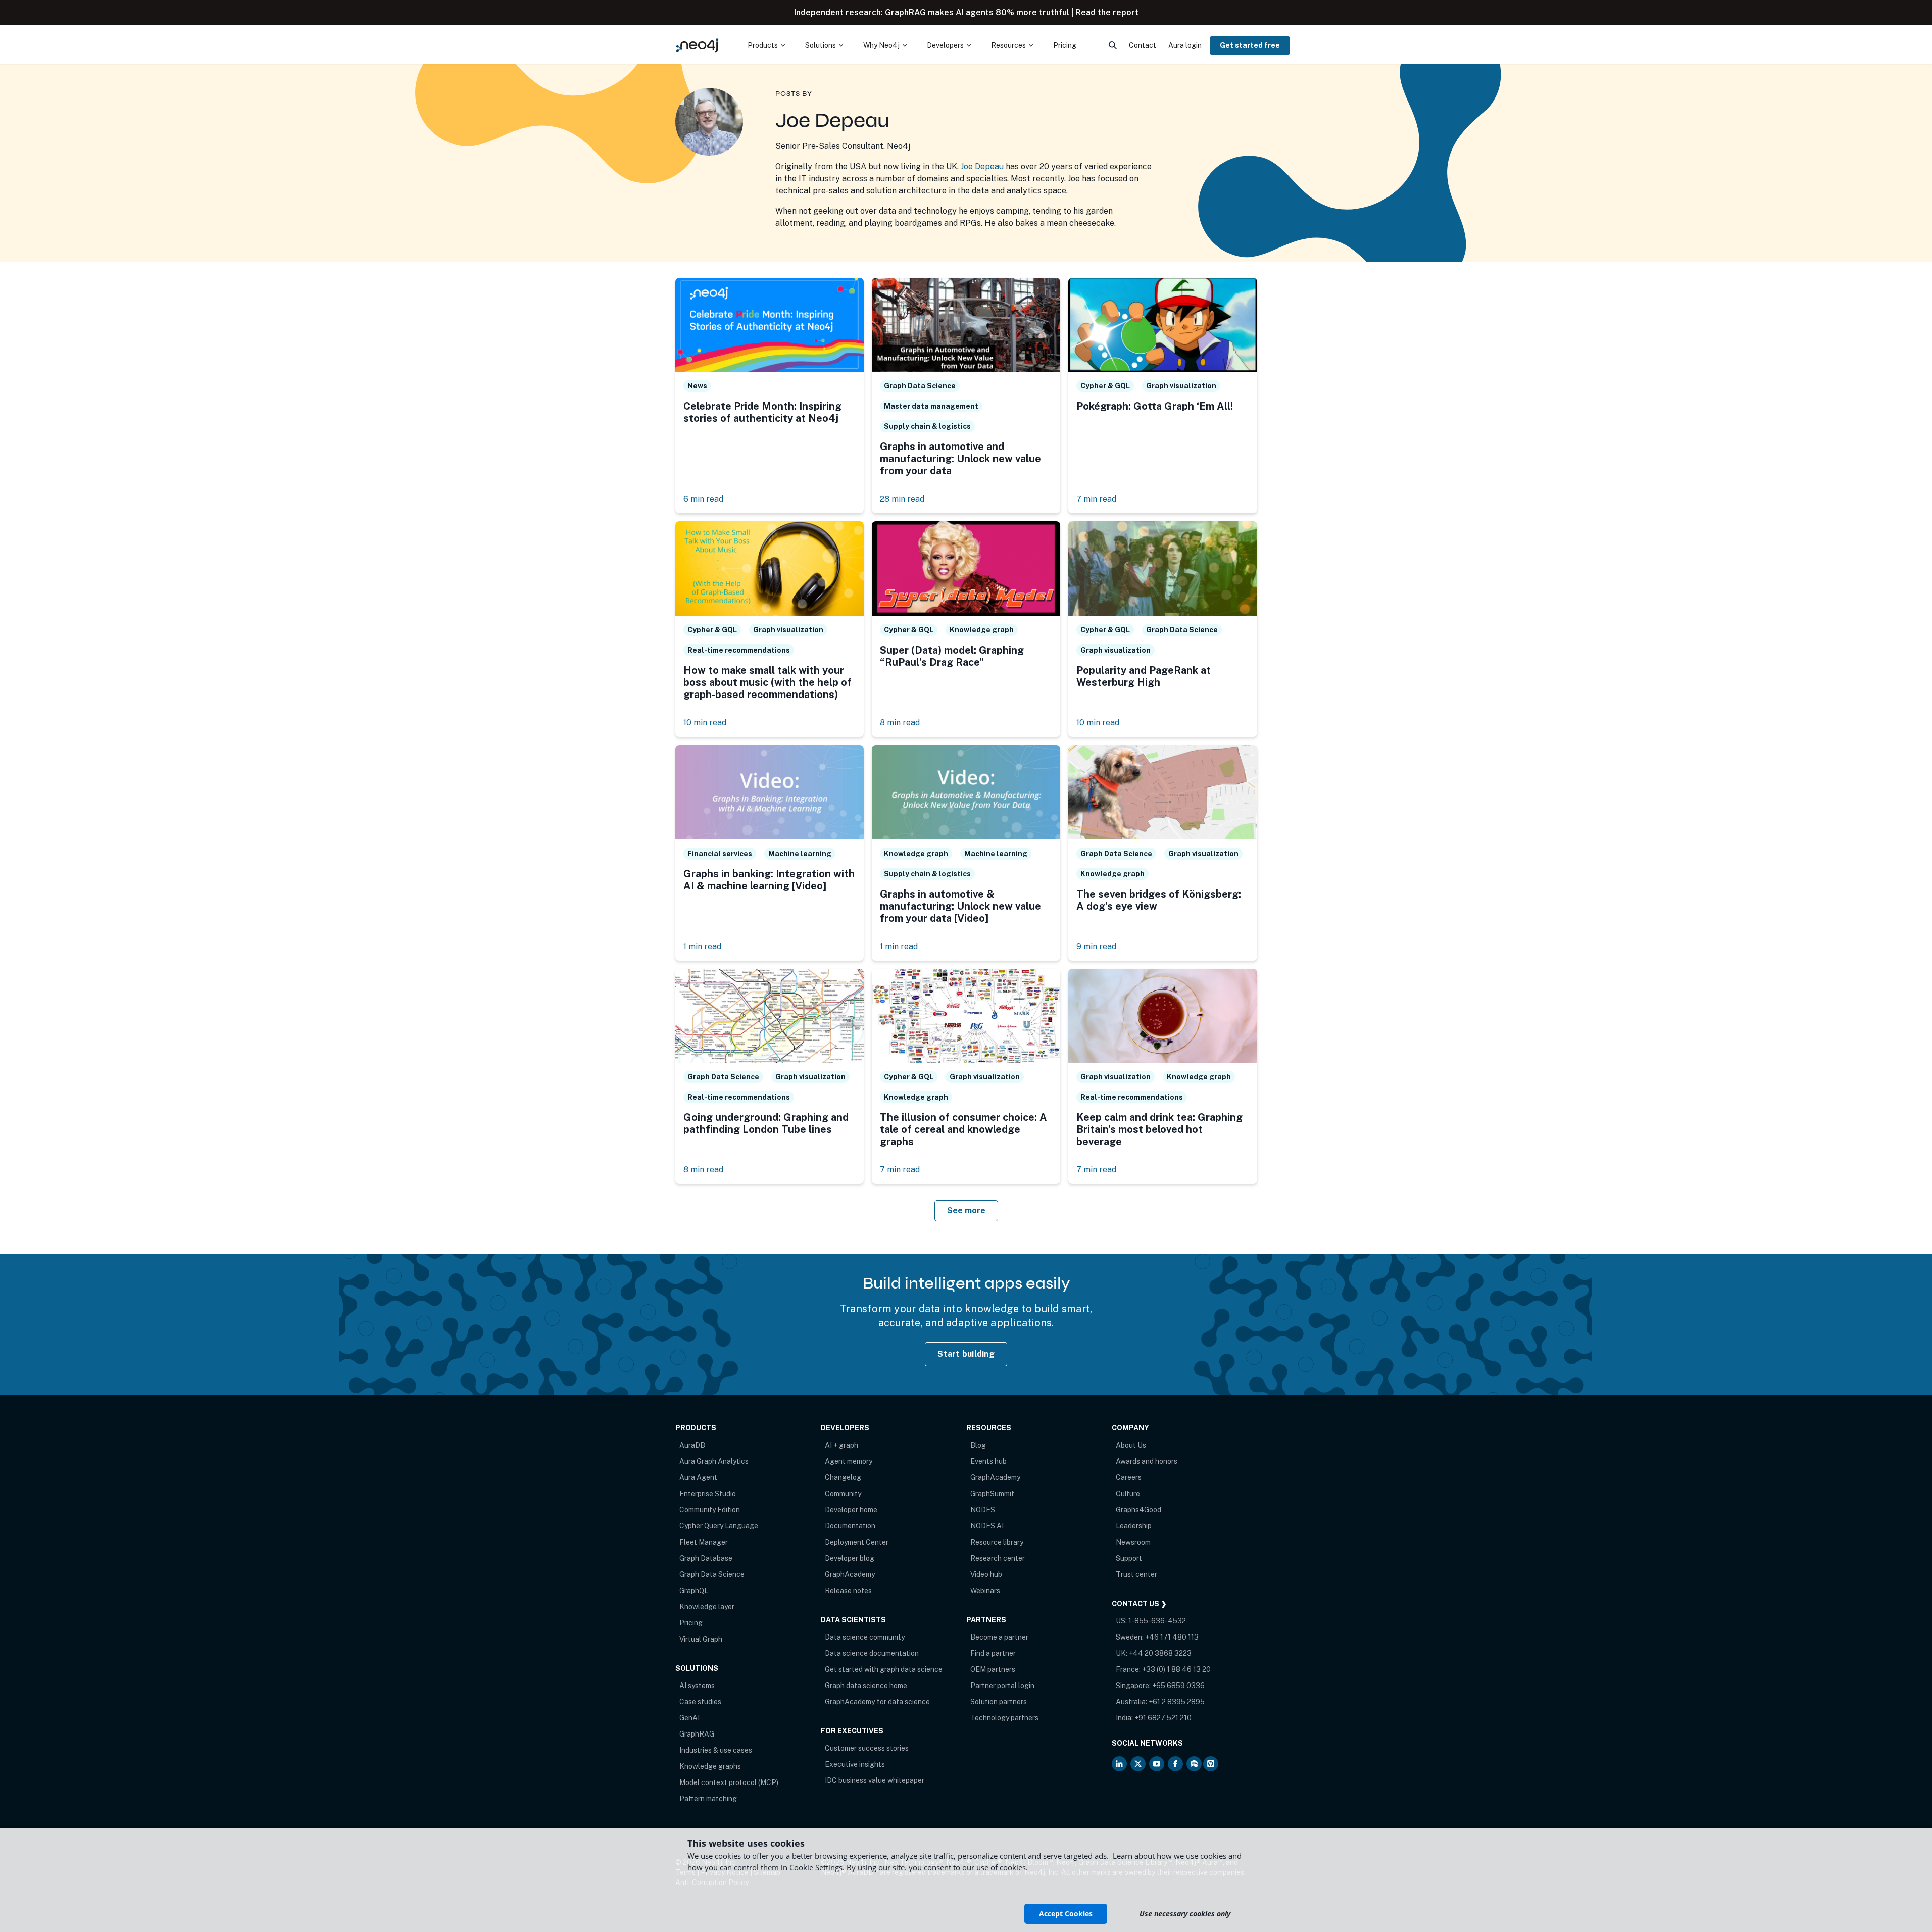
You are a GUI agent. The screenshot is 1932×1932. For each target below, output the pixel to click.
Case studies (700, 1702)
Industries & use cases (716, 1750)
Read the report (1107, 12)
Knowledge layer (707, 1607)
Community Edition (710, 1510)
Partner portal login (1002, 1686)
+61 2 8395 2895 (1177, 1702)
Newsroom (1133, 1542)
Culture (1128, 1494)
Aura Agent (698, 1477)
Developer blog (850, 1558)
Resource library (997, 1542)
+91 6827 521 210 (1163, 1718)
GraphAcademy (850, 1574)
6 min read (703, 499)
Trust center (1136, 1574)
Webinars (985, 1591)
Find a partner (993, 1653)
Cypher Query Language (719, 1526)
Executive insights (855, 1764)
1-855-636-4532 (1157, 1621)
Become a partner (999, 1637)
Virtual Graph (701, 1639)
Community (843, 1494)
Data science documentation (872, 1653)
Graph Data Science (712, 1574)
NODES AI (987, 1526)
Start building (966, 1354)
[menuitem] (766, 45)
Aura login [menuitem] (1185, 45)
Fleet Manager (704, 1542)
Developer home (851, 1510)
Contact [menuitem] (1143, 45)
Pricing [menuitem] (1065, 45)
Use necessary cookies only (1185, 1914)
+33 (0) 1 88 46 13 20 (1176, 1669)
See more (966, 1210)
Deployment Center (857, 1542)
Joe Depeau (982, 166)
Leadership (1134, 1526)
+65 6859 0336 (1178, 1686)
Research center (998, 1558)
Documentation (850, 1526)
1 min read (702, 946)
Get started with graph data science (884, 1669)
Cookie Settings (816, 1867)
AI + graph (841, 1445)
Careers (1129, 1477)
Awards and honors (1147, 1461)
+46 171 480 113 (1172, 1637)
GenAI (689, 1718)
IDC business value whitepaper (875, 1780)
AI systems (697, 1686)
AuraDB (692, 1445)
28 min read (902, 499)
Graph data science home (866, 1686)
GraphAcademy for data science (877, 1702)
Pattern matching (708, 1799)
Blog (978, 1445)
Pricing (691, 1623)
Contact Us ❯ (1139, 1604)
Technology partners (1004, 1718)
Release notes (848, 1591)
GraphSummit (992, 1494)
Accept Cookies (1066, 1914)
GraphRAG (697, 1734)
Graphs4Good (1138, 1510)
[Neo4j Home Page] (698, 45)
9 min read (1096, 946)
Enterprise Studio (708, 1494)
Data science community (865, 1637)
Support (1129, 1558)
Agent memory (849, 1461)
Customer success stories (867, 1748)
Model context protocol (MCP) (729, 1782)
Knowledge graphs (710, 1766)
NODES (983, 1510)
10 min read (705, 723)
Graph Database (706, 1558)
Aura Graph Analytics (714, 1461)
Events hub (988, 1461)
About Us (1131, 1445)
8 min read (900, 723)
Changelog (843, 1477)
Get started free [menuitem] (1250, 45)
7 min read (1096, 499)
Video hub (986, 1574)
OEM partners (993, 1669)
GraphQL (694, 1591)
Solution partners (999, 1702)
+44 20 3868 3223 (1160, 1653)
